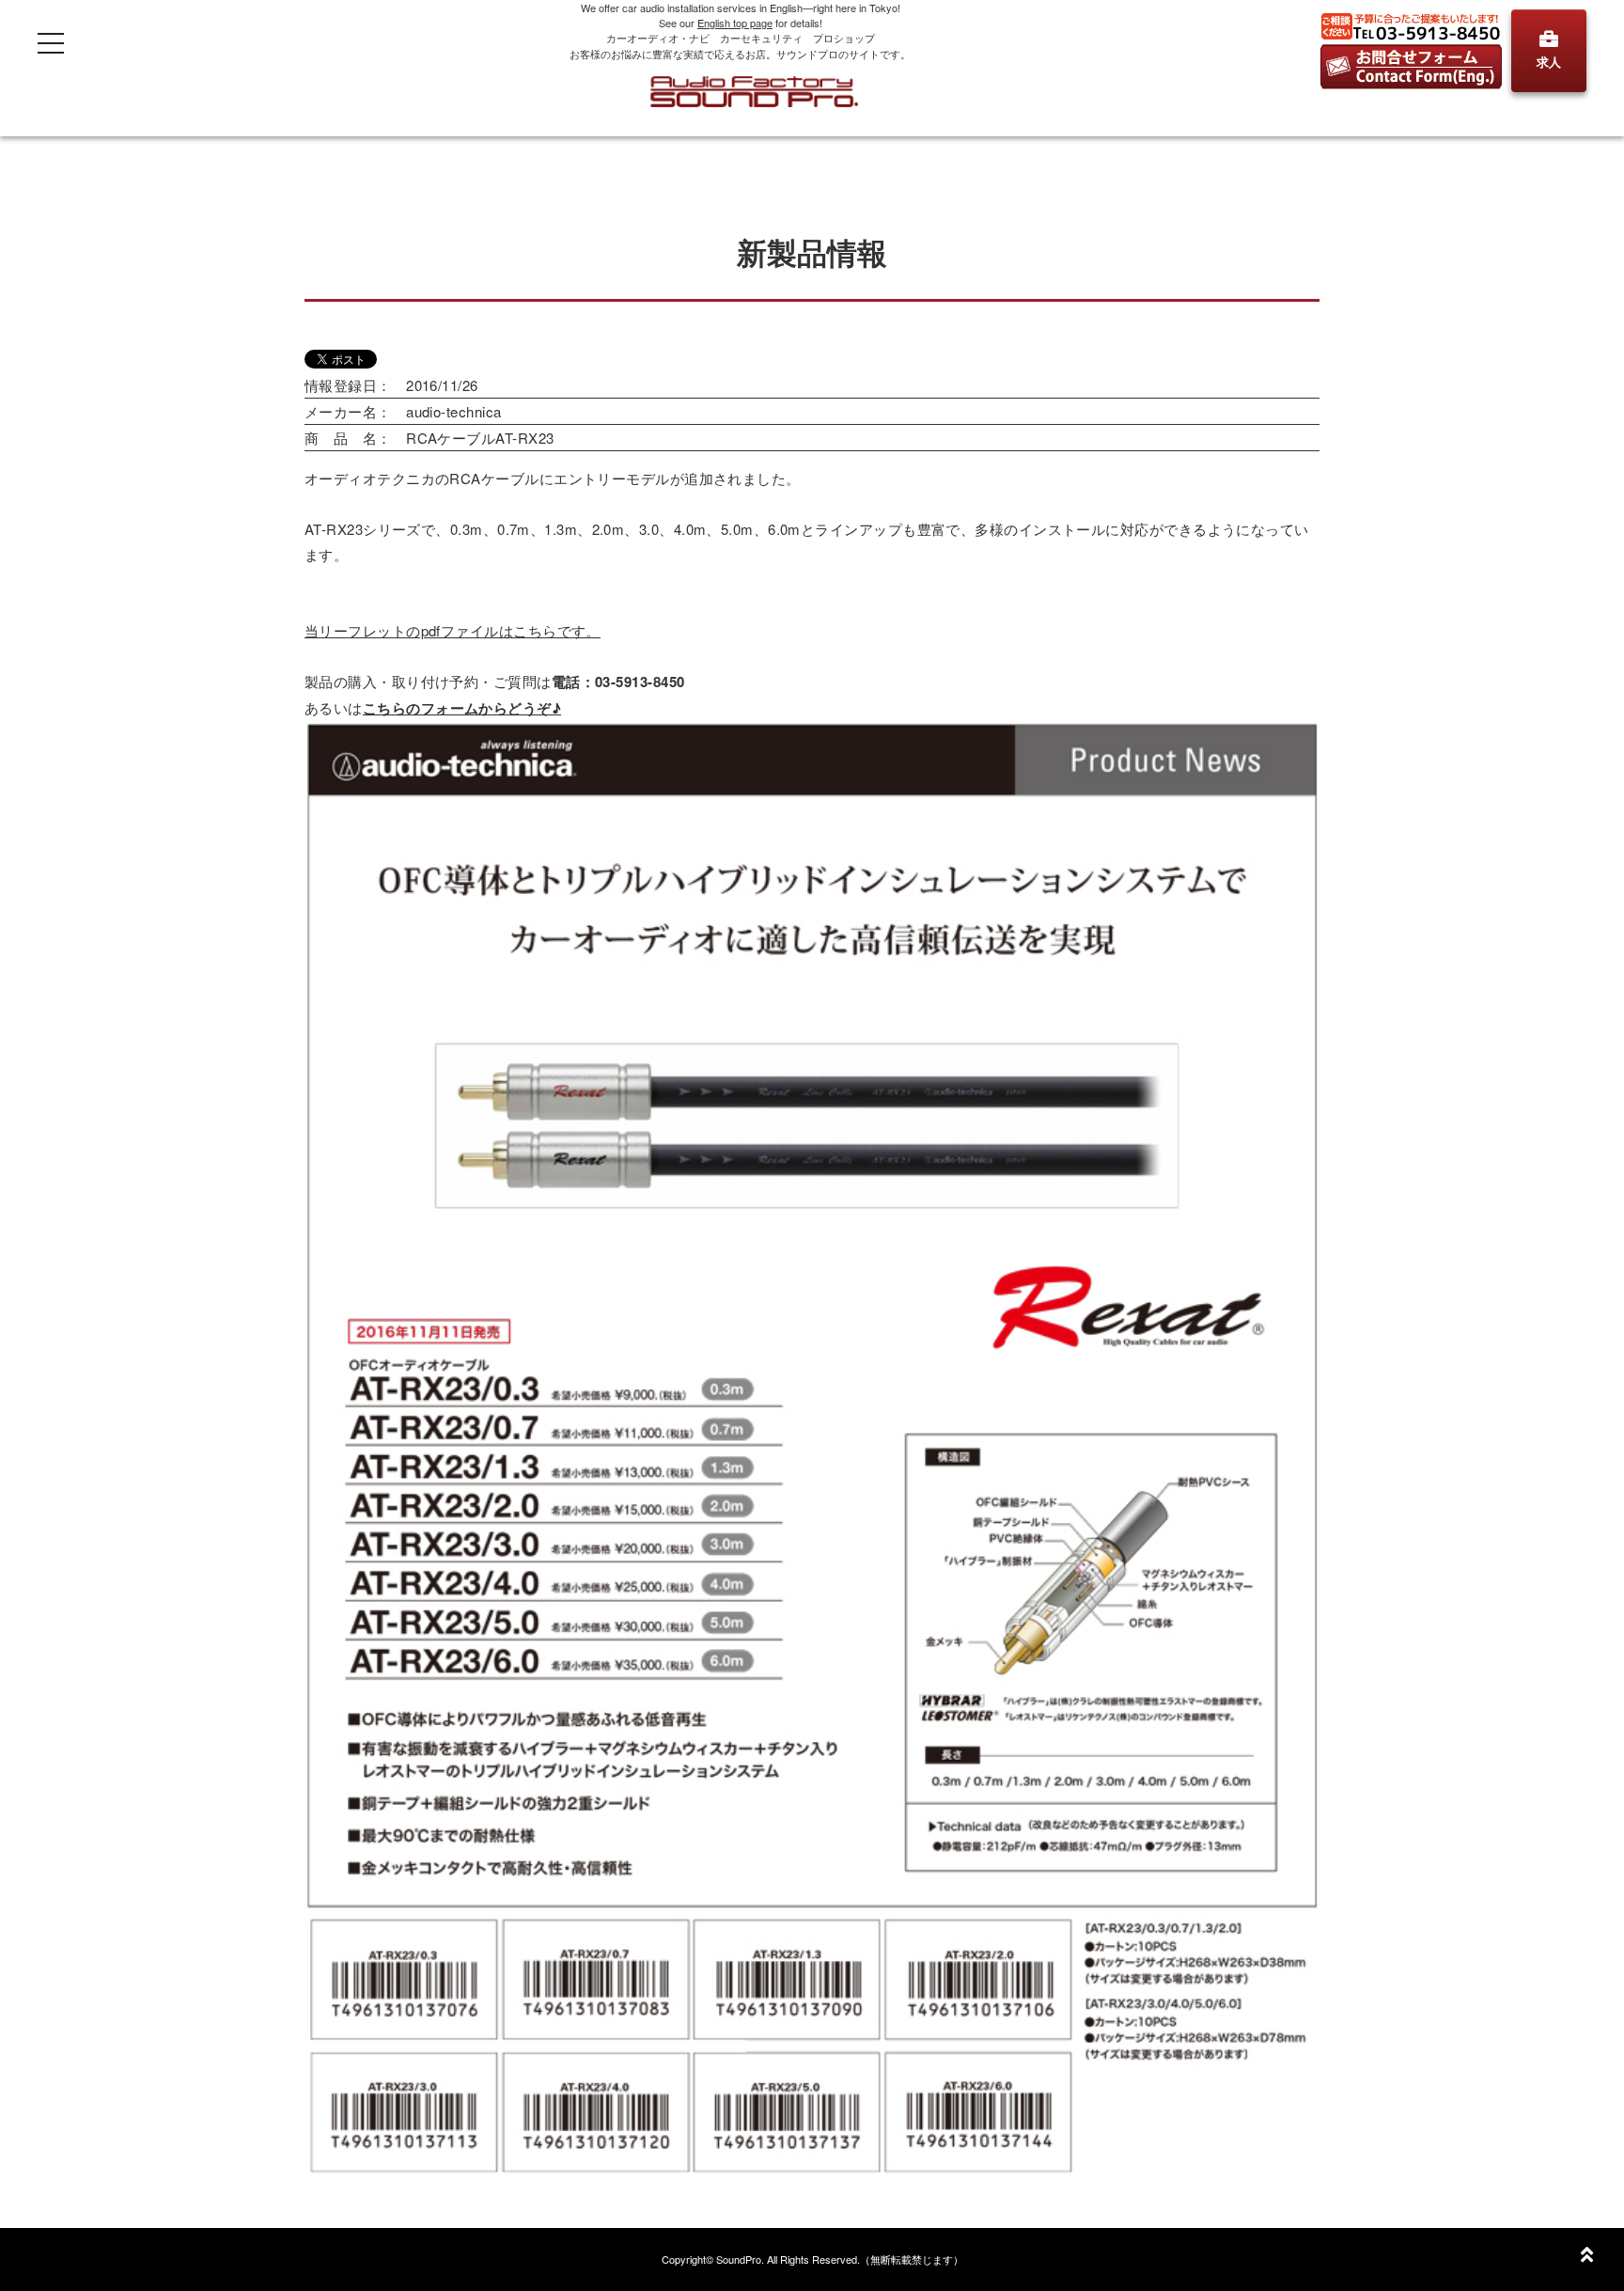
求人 (1549, 62)
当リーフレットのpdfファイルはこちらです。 (453, 630)
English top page (735, 23)
